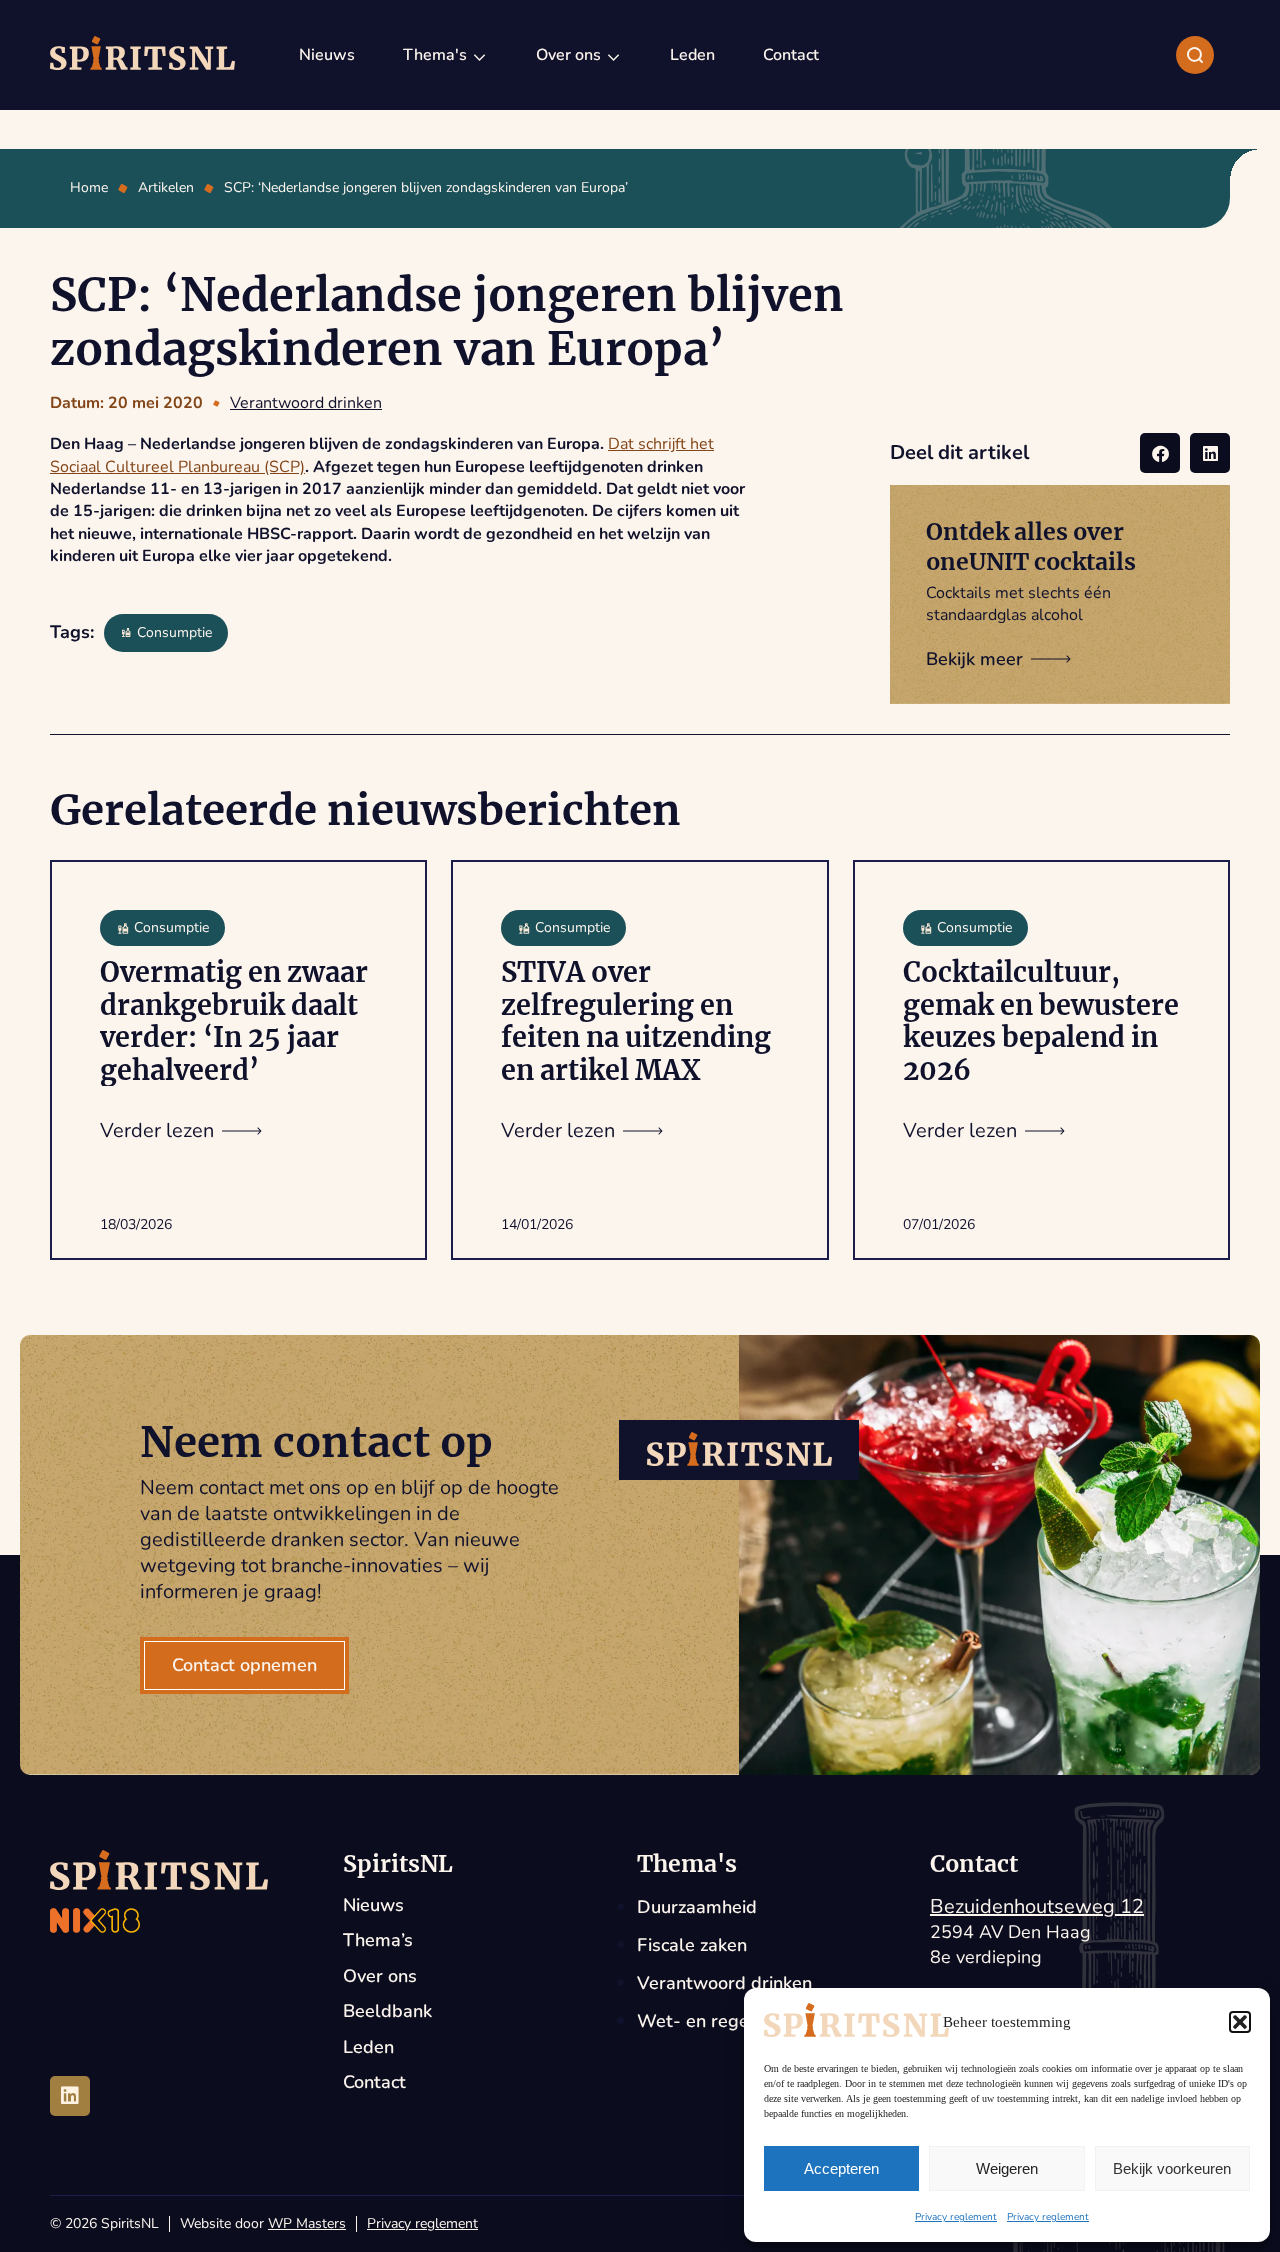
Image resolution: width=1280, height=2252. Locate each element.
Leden (368, 2047)
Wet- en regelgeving (723, 2021)
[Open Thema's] (480, 55)
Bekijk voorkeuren (1172, 2168)
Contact (374, 2082)
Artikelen (166, 188)
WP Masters (307, 2223)
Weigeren (1007, 2168)
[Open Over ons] (614, 55)
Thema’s (378, 1940)
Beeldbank (387, 2011)
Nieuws (373, 1905)
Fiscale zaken (692, 1945)
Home (89, 188)
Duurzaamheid (697, 1907)
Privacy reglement (956, 2217)
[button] (1240, 2022)
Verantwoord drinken (306, 403)
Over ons (380, 1976)
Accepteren (841, 2168)
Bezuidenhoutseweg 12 (1037, 1906)
